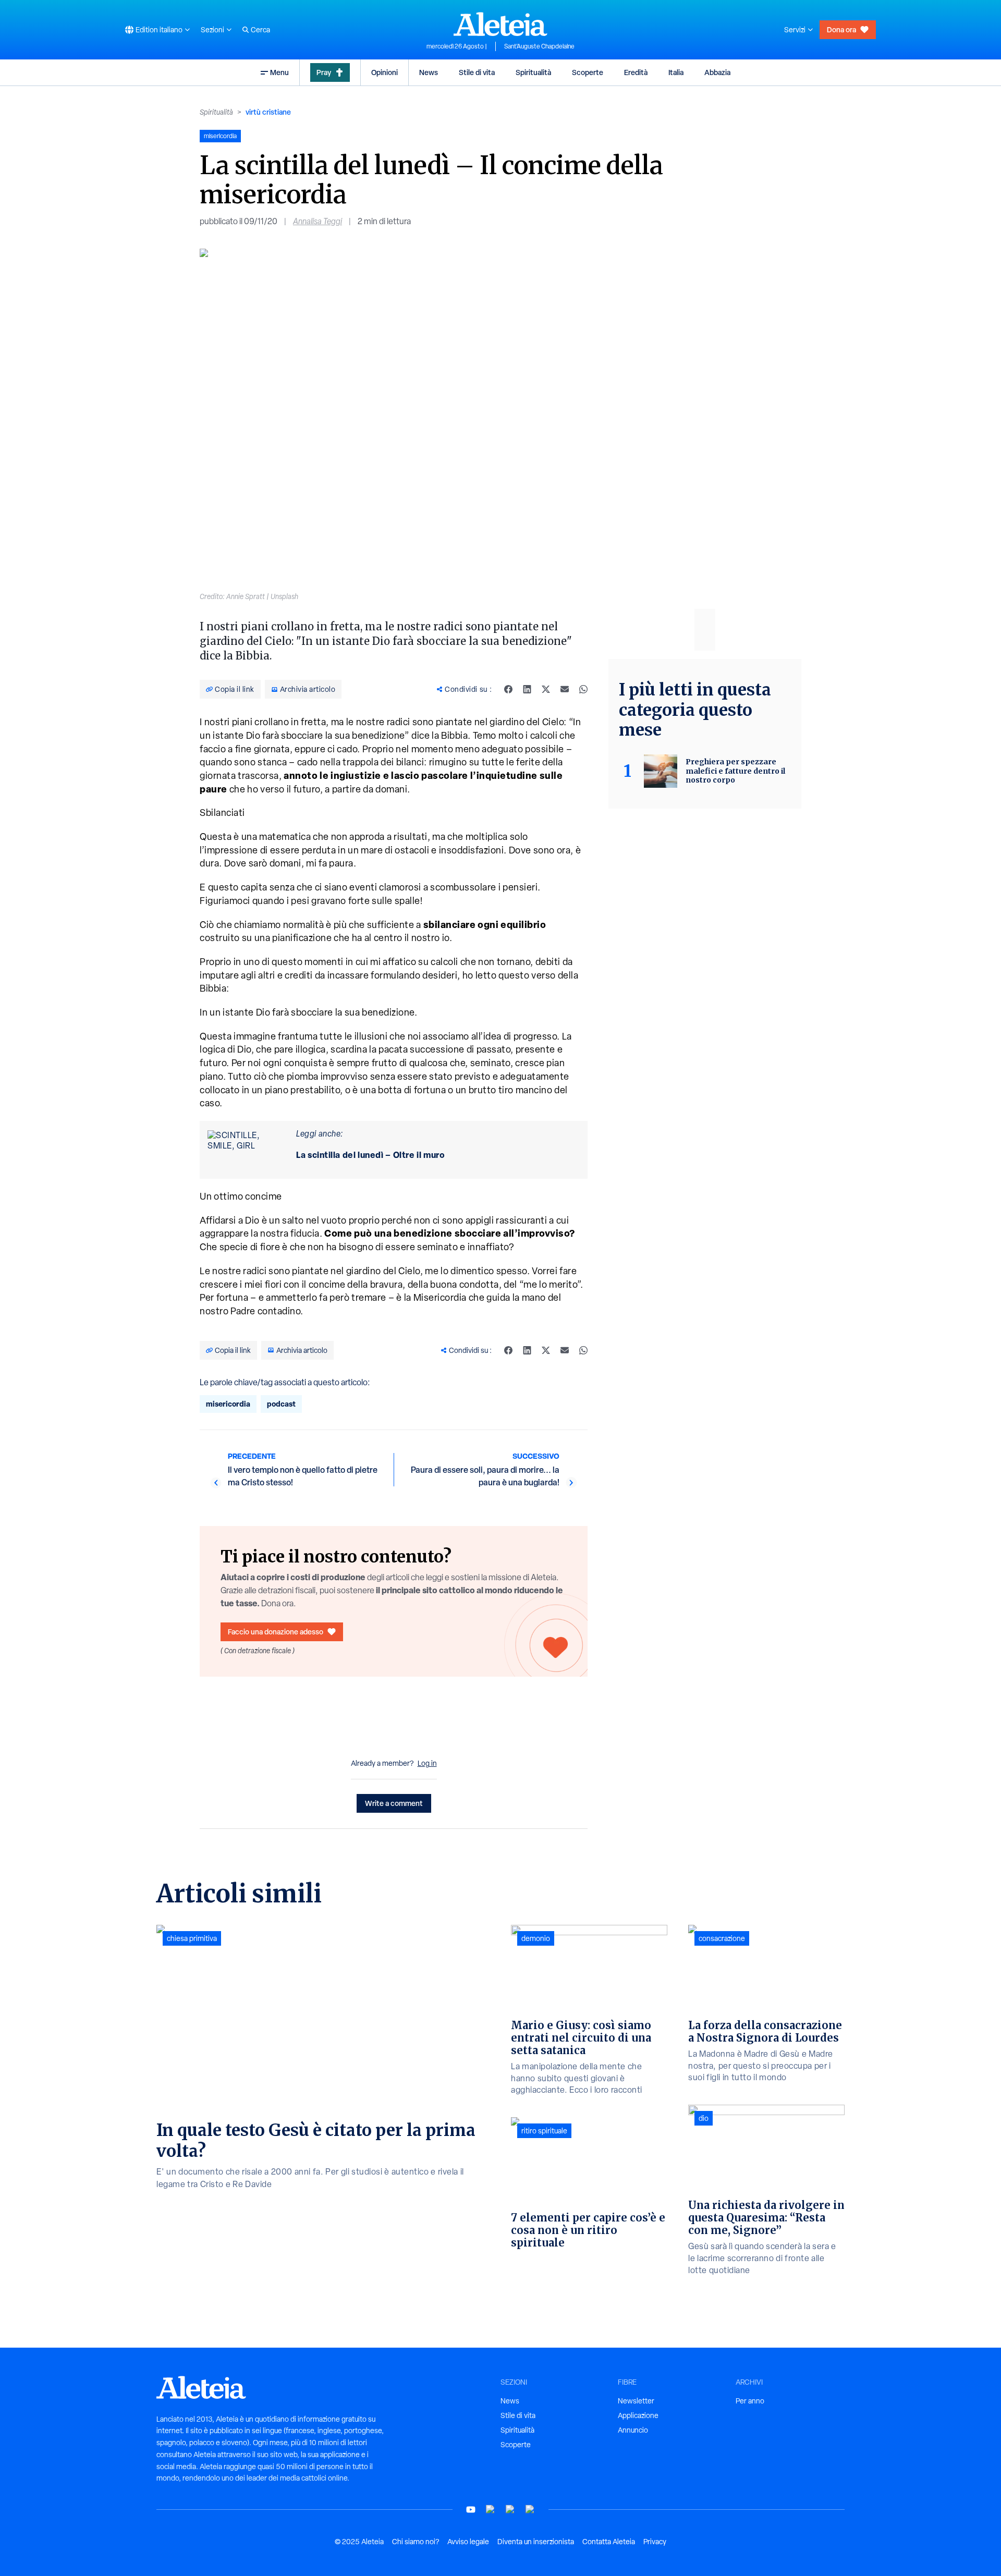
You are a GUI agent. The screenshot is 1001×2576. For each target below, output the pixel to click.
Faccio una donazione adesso (276, 1632)
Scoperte (588, 72)
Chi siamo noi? (416, 2542)
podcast (281, 1404)
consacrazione (722, 1938)
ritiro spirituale (544, 2131)
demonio (536, 1938)
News (429, 72)
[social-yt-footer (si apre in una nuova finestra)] (471, 2510)
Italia (676, 72)
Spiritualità (533, 72)
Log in (427, 1763)
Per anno (750, 2401)
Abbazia (717, 72)
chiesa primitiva (192, 1938)
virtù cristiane (268, 112)
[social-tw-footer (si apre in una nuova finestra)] (510, 2510)
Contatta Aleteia (609, 2542)
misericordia (228, 1404)
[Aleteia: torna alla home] (500, 24)
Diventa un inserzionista (536, 2542)
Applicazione (638, 2415)
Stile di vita (477, 72)
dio (704, 2118)
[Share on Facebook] (508, 689)
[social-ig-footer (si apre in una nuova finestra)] (530, 2510)
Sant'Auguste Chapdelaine (539, 46)
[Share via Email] (565, 689)
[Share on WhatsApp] (583, 689)
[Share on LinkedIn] (527, 689)
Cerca (260, 30)
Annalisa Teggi (318, 221)
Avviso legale (468, 2542)
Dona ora (841, 29)
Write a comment (394, 1803)
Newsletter (636, 2401)
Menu (279, 72)
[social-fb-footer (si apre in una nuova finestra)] (491, 2510)
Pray (324, 72)
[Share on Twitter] (546, 689)
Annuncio (633, 2430)
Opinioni (384, 72)
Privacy (655, 2542)
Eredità (636, 72)
